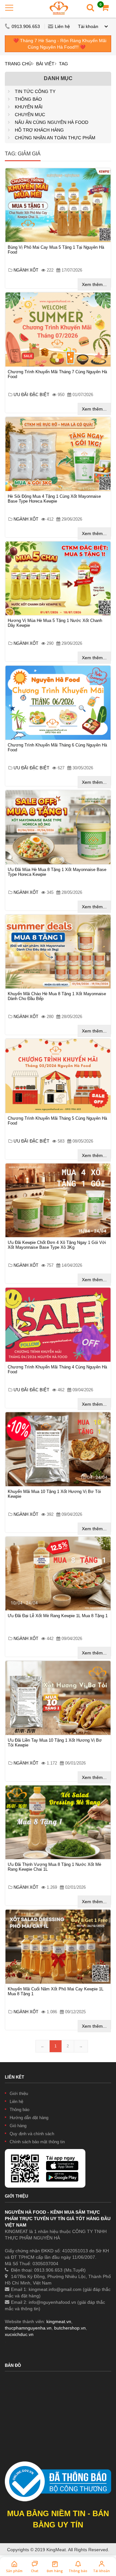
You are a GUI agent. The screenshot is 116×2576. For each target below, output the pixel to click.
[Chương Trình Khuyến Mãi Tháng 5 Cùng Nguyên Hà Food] (58, 1076)
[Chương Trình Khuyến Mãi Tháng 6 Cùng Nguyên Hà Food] (58, 703)
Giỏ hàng (18, 2126)
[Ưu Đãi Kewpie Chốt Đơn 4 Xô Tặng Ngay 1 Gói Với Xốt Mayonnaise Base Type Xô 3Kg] (58, 1200)
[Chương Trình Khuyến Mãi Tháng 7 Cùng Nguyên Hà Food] (58, 329)
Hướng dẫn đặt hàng (29, 2118)
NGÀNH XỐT (27, 270)
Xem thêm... (94, 284)
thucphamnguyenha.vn (28, 2328)
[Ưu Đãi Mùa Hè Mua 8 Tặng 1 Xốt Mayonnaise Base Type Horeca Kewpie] (58, 827)
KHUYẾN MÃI (29, 107)
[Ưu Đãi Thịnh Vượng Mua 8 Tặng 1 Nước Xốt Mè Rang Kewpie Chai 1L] (58, 1822)
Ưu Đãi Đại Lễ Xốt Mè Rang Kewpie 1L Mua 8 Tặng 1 (58, 1616)
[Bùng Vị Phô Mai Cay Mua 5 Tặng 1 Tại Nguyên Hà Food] (58, 205)
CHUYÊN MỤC (30, 115)
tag (63, 64)
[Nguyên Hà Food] (59, 8)
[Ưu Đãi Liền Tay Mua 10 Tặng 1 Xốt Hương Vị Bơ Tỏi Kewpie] (58, 1698)
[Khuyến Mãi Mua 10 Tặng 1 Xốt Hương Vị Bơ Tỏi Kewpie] (58, 1449)
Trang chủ (18, 64)
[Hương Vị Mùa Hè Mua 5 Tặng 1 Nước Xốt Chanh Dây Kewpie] (58, 579)
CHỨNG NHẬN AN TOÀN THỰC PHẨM (55, 138)
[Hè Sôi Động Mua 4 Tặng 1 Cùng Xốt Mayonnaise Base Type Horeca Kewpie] (58, 454)
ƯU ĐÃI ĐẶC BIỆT (32, 395)
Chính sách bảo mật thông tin (37, 2142)
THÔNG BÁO (28, 99)
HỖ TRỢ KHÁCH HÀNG (39, 130)
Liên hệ (62, 26)
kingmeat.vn (59, 2321)
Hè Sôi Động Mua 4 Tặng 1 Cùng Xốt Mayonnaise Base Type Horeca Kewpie (54, 499)
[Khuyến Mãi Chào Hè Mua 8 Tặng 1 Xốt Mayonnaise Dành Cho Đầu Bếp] (58, 952)
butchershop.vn (70, 2328)
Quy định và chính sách (32, 2134)
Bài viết (45, 64)
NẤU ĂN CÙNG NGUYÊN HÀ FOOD (52, 122)
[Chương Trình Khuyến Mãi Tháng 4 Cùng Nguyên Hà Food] (58, 1325)
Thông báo (19, 2110)
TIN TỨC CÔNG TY (35, 91)
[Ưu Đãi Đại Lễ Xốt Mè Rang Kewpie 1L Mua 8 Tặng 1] (58, 1574)
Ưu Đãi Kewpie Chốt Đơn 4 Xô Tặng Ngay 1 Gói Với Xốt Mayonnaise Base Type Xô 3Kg (57, 1245)
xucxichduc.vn (19, 2334)
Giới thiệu (19, 2094)
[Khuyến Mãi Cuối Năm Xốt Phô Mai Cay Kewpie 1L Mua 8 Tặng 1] (58, 1947)
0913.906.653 (26, 26)
